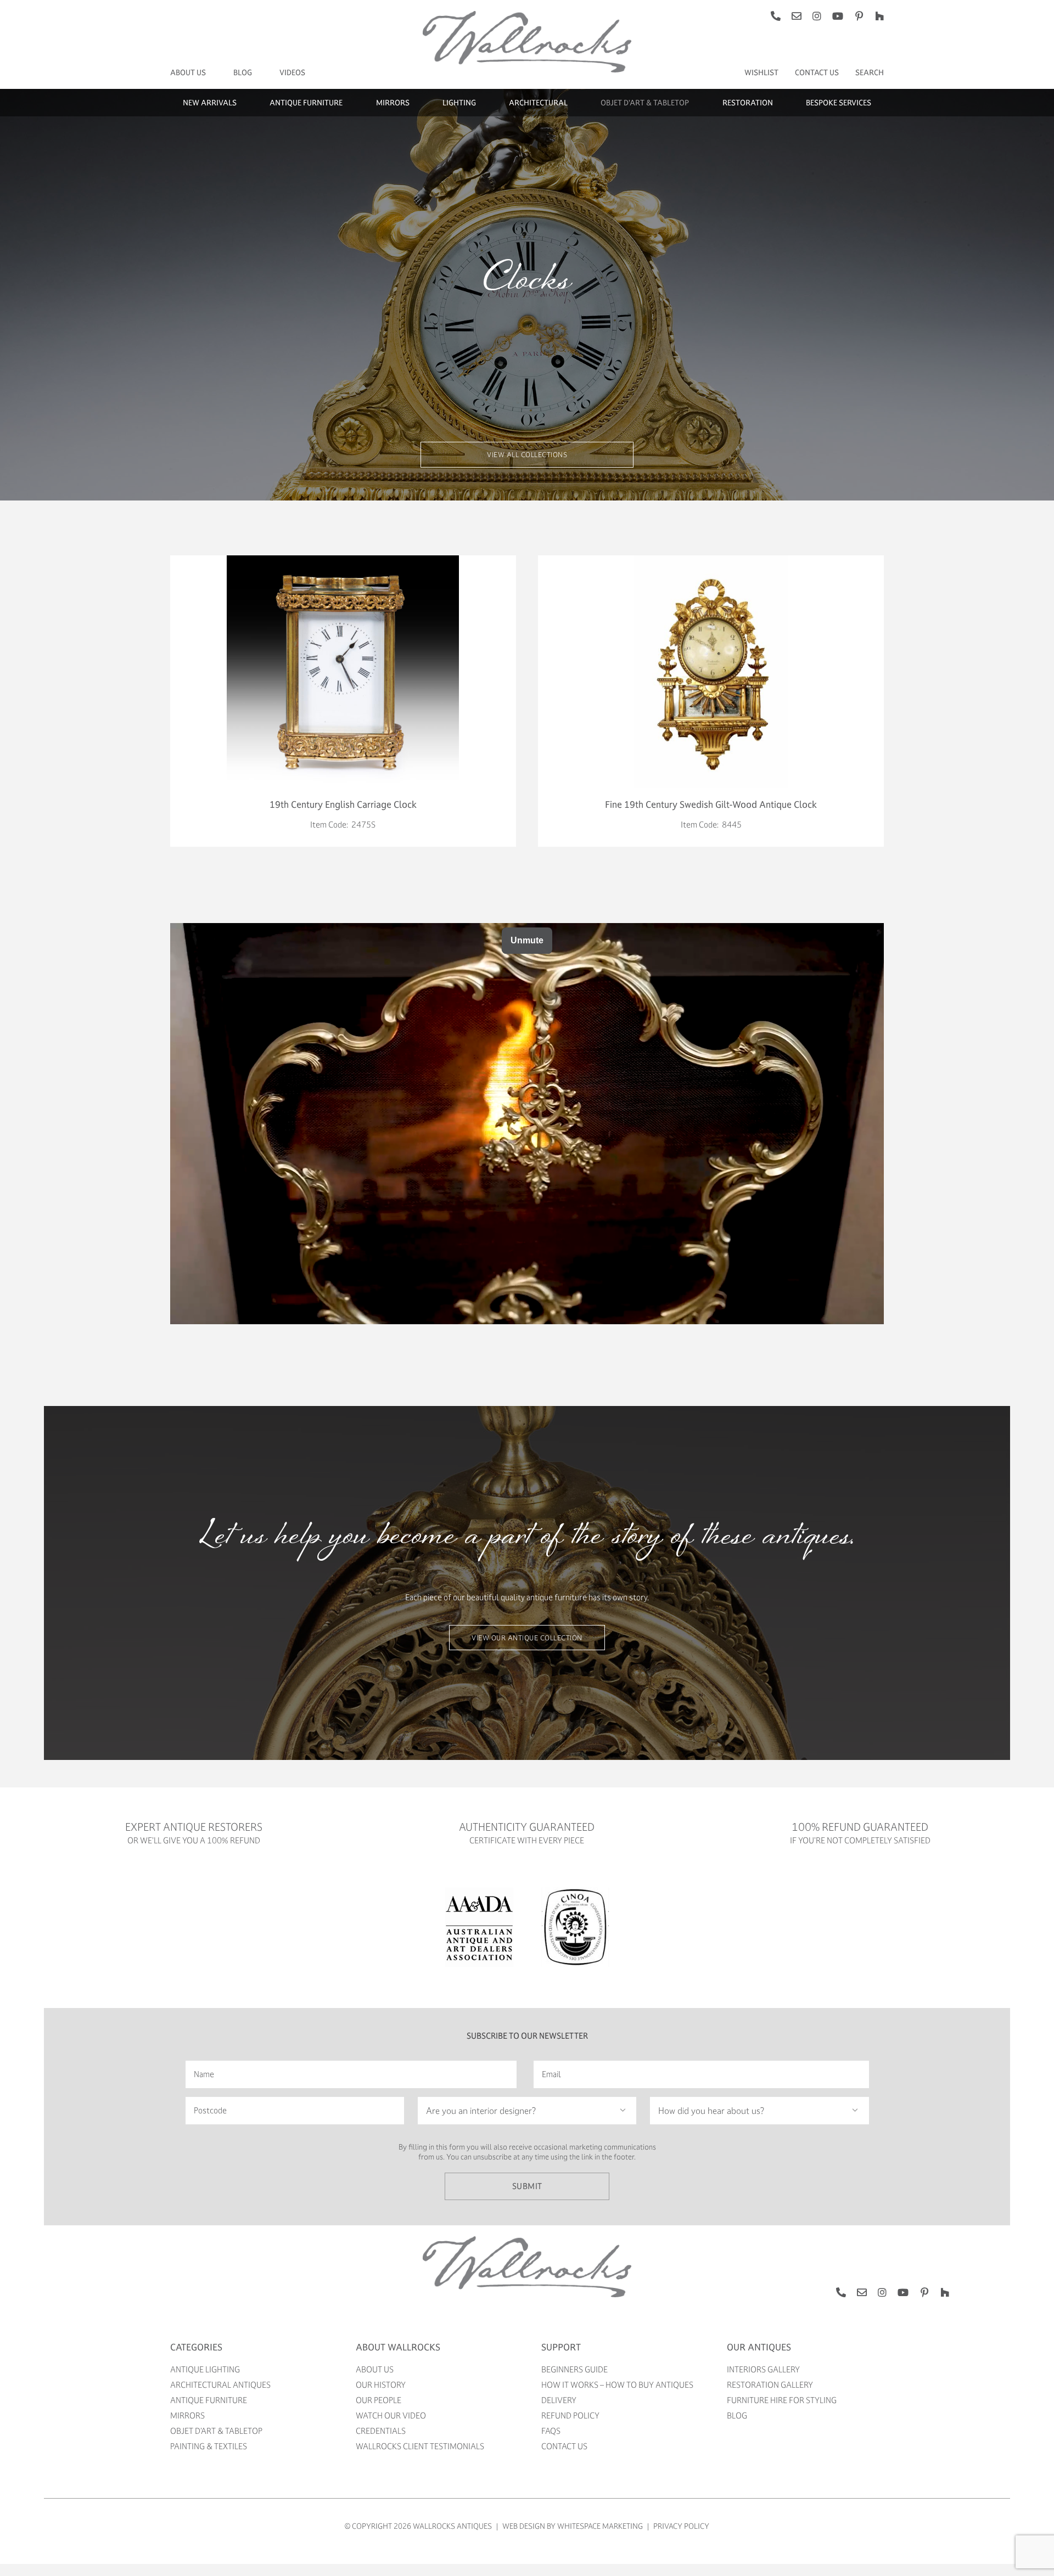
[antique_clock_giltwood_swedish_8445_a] (711, 559)
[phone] (776, 16)
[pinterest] (859, 16)
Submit (527, 2186)
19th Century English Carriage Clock (343, 804)
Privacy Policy (681, 2526)
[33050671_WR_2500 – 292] (343, 559)
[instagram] (817, 16)
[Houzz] (879, 16)
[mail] (797, 16)
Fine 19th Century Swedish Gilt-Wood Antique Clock (711, 804)
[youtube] (838, 16)
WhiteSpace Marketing (600, 2526)
